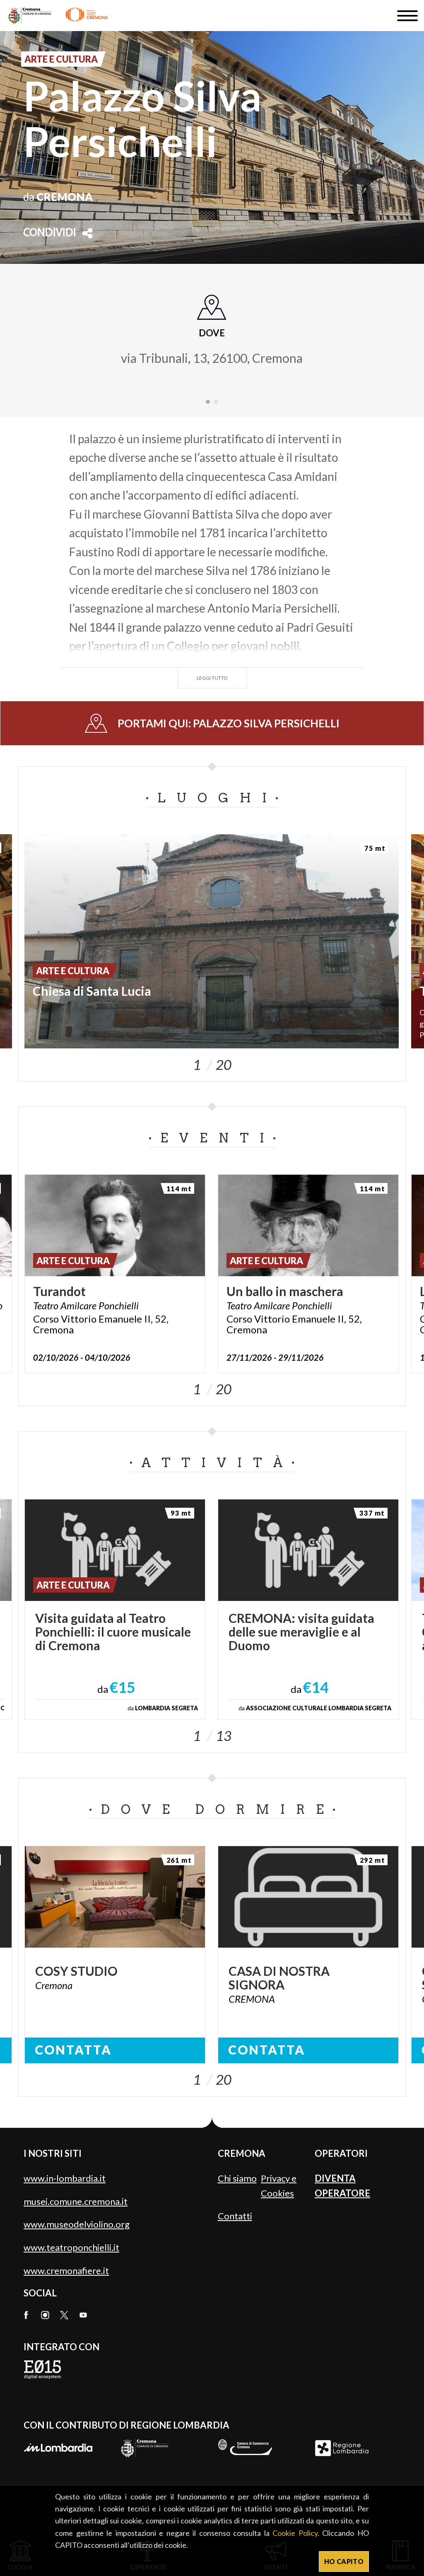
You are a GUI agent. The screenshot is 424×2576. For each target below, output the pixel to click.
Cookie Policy (295, 2533)
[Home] (58, 16)
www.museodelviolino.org (77, 2224)
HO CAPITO (344, 2561)
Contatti (235, 2216)
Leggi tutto (212, 678)
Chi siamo (237, 2178)
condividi (50, 233)
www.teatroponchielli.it (71, 2247)
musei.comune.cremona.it (76, 2201)
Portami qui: (229, 723)
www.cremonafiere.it (66, 2271)
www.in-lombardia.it (65, 2178)
